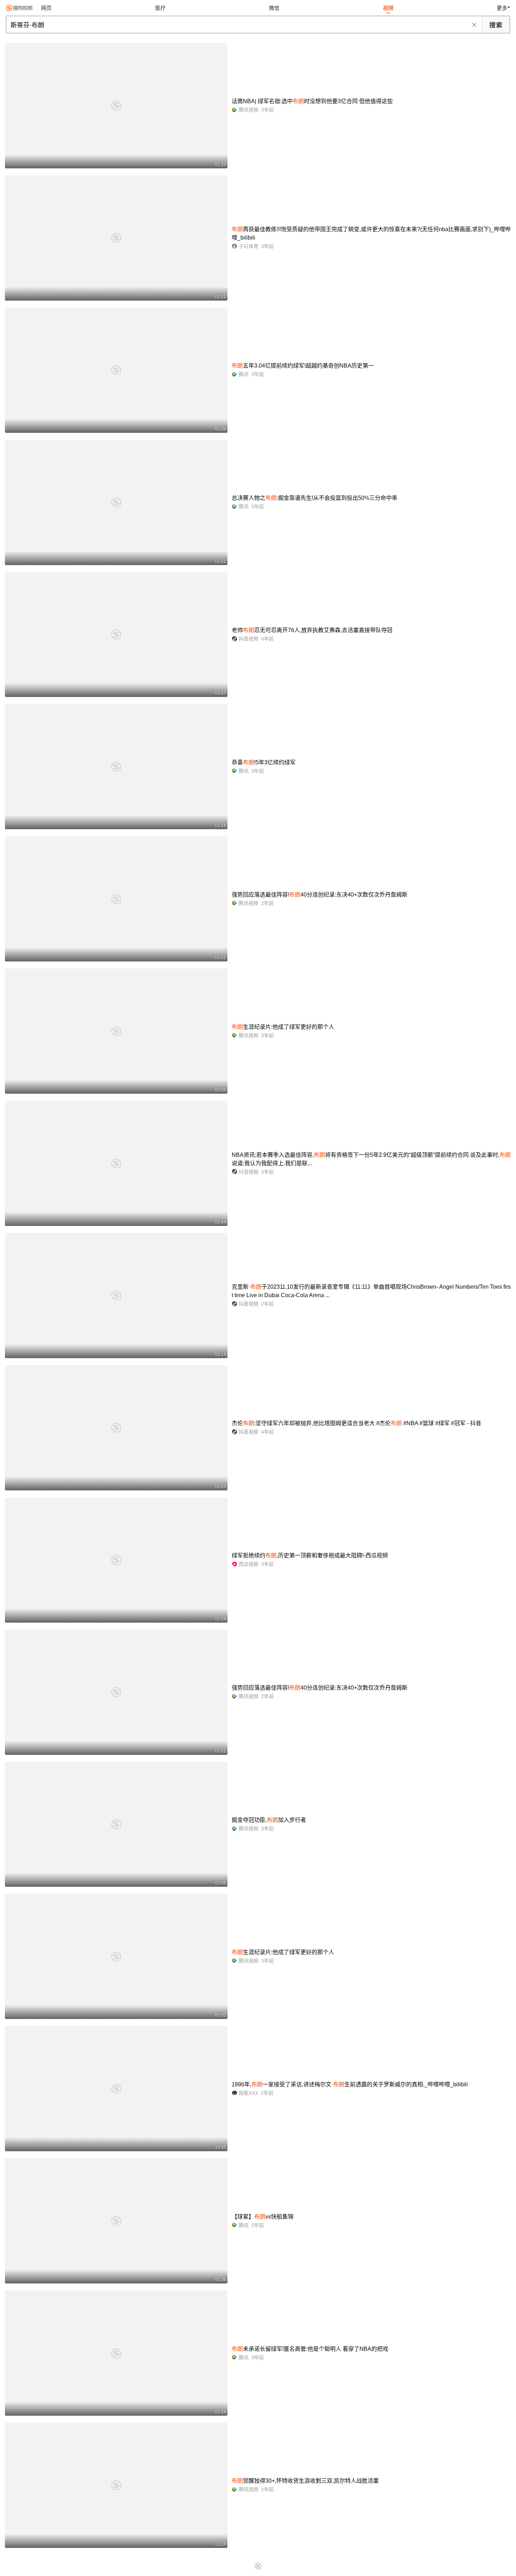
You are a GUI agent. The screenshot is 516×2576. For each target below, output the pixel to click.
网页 (46, 8)
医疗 (160, 8)
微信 (274, 8)
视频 (388, 8)
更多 (502, 8)
